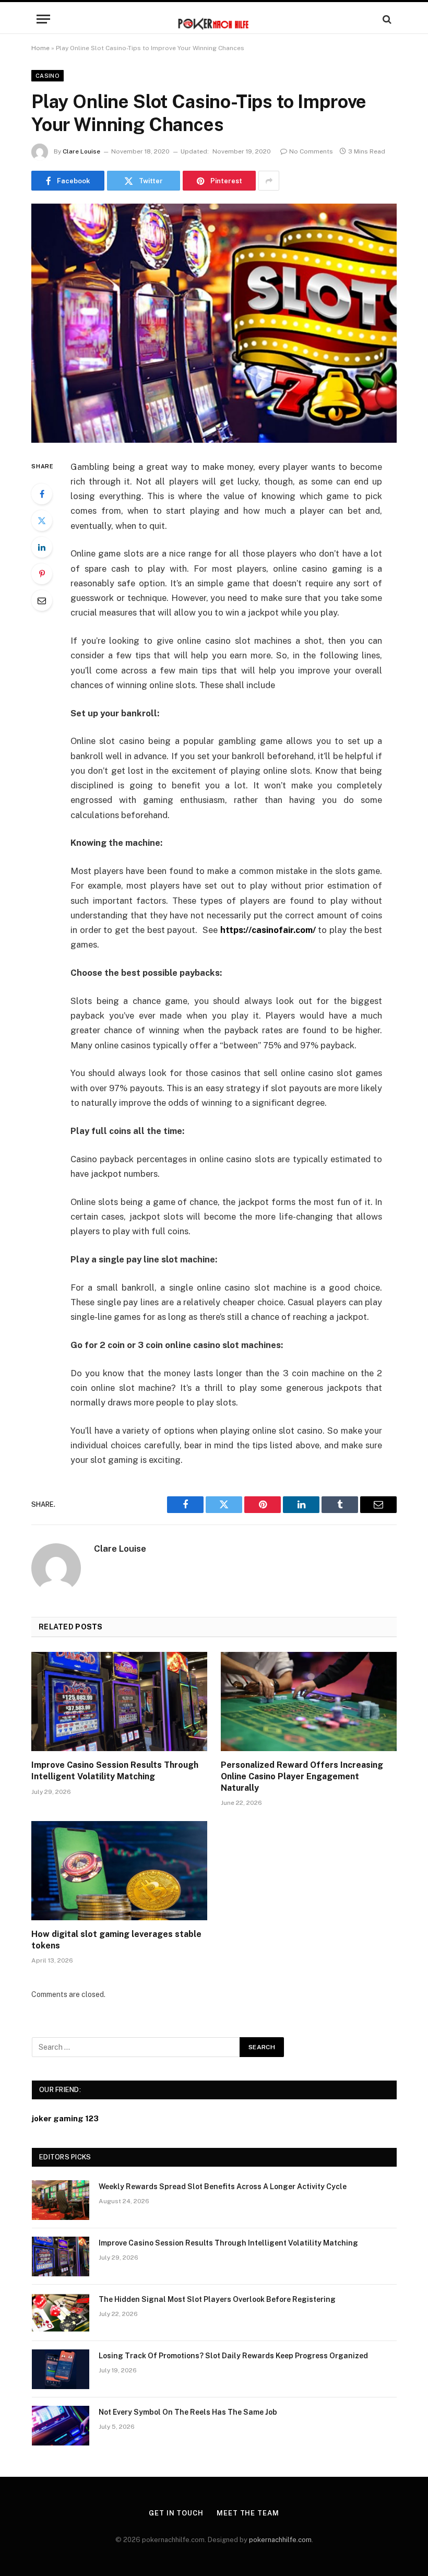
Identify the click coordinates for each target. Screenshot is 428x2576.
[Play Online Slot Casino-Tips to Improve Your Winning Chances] (214, 323)
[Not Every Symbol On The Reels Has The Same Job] (61, 2426)
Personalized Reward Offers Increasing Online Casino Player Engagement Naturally (302, 1776)
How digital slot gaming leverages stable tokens (116, 1940)
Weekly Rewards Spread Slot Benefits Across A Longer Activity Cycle (223, 2187)
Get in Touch (176, 2513)
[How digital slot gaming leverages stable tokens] (119, 1871)
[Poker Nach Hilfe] (214, 19)
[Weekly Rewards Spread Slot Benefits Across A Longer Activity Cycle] (61, 2200)
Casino (47, 76)
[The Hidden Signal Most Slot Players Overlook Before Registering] (61, 2313)
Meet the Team (248, 2513)
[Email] (42, 600)
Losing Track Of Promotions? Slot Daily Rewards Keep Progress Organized (233, 2356)
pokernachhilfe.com (280, 2540)
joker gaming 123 (65, 2118)
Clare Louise (81, 151)
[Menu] (43, 19)
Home (40, 48)
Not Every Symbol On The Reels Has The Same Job (188, 2412)
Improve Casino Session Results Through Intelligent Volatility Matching (115, 1771)
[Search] (386, 19)
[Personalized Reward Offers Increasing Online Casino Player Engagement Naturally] (309, 1701)
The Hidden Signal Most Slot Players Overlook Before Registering (217, 2299)
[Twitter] (42, 521)
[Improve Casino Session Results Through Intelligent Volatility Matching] (119, 1701)
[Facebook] (42, 494)
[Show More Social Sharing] (269, 181)
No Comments (311, 151)
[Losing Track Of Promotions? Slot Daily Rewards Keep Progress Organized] (61, 2369)
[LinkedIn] (42, 547)
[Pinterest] (42, 574)
